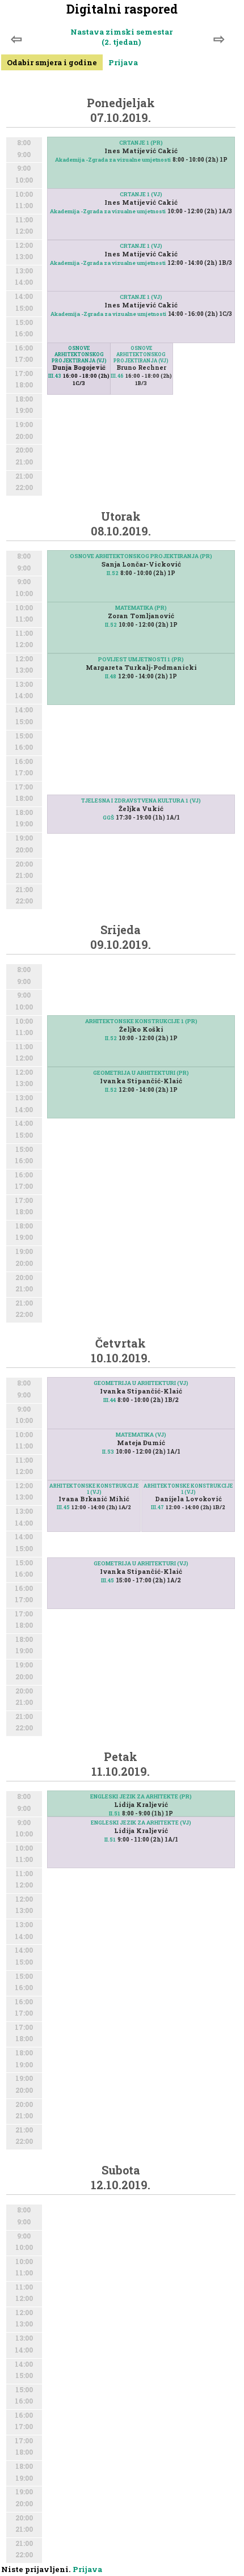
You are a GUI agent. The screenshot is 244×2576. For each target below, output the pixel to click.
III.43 (55, 376)
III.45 (63, 1507)
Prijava (123, 62)
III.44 (110, 1400)
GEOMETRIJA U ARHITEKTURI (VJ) (141, 1383)
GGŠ (108, 818)
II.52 (113, 573)
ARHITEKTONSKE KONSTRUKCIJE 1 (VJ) (188, 1489)
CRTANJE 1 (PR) (141, 143)
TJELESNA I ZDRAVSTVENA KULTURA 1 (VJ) (141, 801)
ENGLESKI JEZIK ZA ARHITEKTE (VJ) (141, 1823)
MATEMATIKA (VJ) (141, 1435)
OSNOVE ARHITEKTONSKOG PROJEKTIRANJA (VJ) (141, 354)
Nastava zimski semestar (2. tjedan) (121, 37)
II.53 (108, 1452)
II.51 (115, 1813)
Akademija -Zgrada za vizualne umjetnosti (113, 160)
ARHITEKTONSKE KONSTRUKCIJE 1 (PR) (141, 1021)
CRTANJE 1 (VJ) (141, 194)
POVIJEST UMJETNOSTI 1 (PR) (141, 659)
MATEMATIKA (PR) (141, 608)
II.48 (111, 676)
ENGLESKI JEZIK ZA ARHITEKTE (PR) (141, 1796)
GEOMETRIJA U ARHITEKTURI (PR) (141, 1073)
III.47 (157, 1507)
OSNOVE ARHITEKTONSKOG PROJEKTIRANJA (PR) (141, 556)
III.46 (117, 376)
